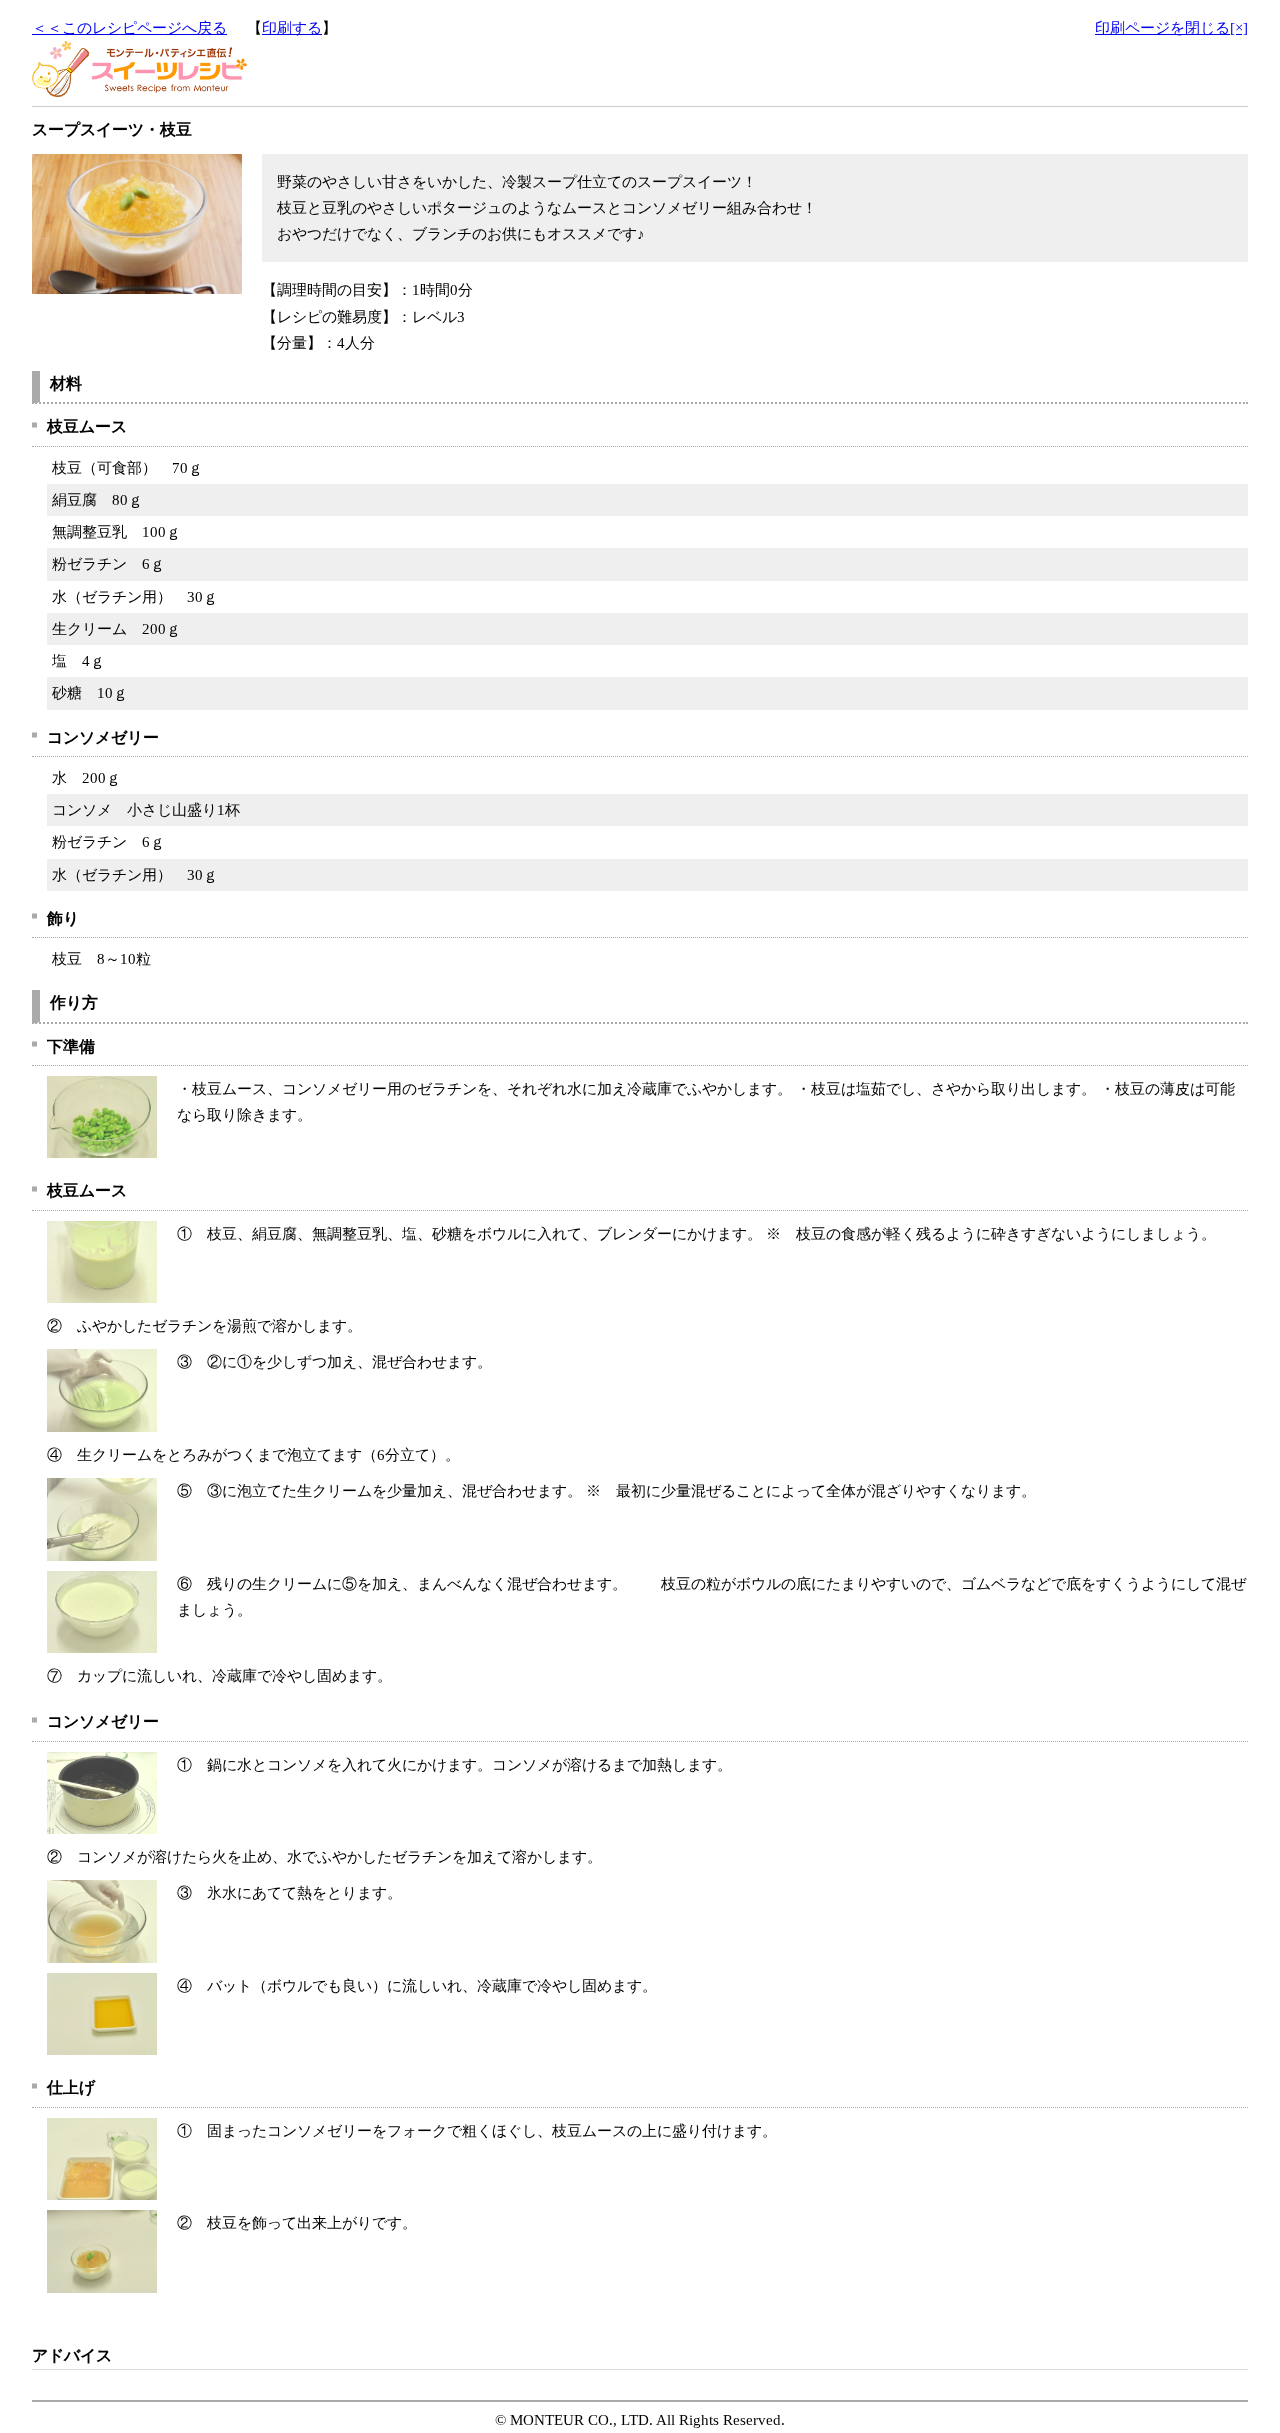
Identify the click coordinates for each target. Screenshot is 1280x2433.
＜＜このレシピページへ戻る (129, 28)
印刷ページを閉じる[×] (1171, 28)
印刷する (292, 28)
